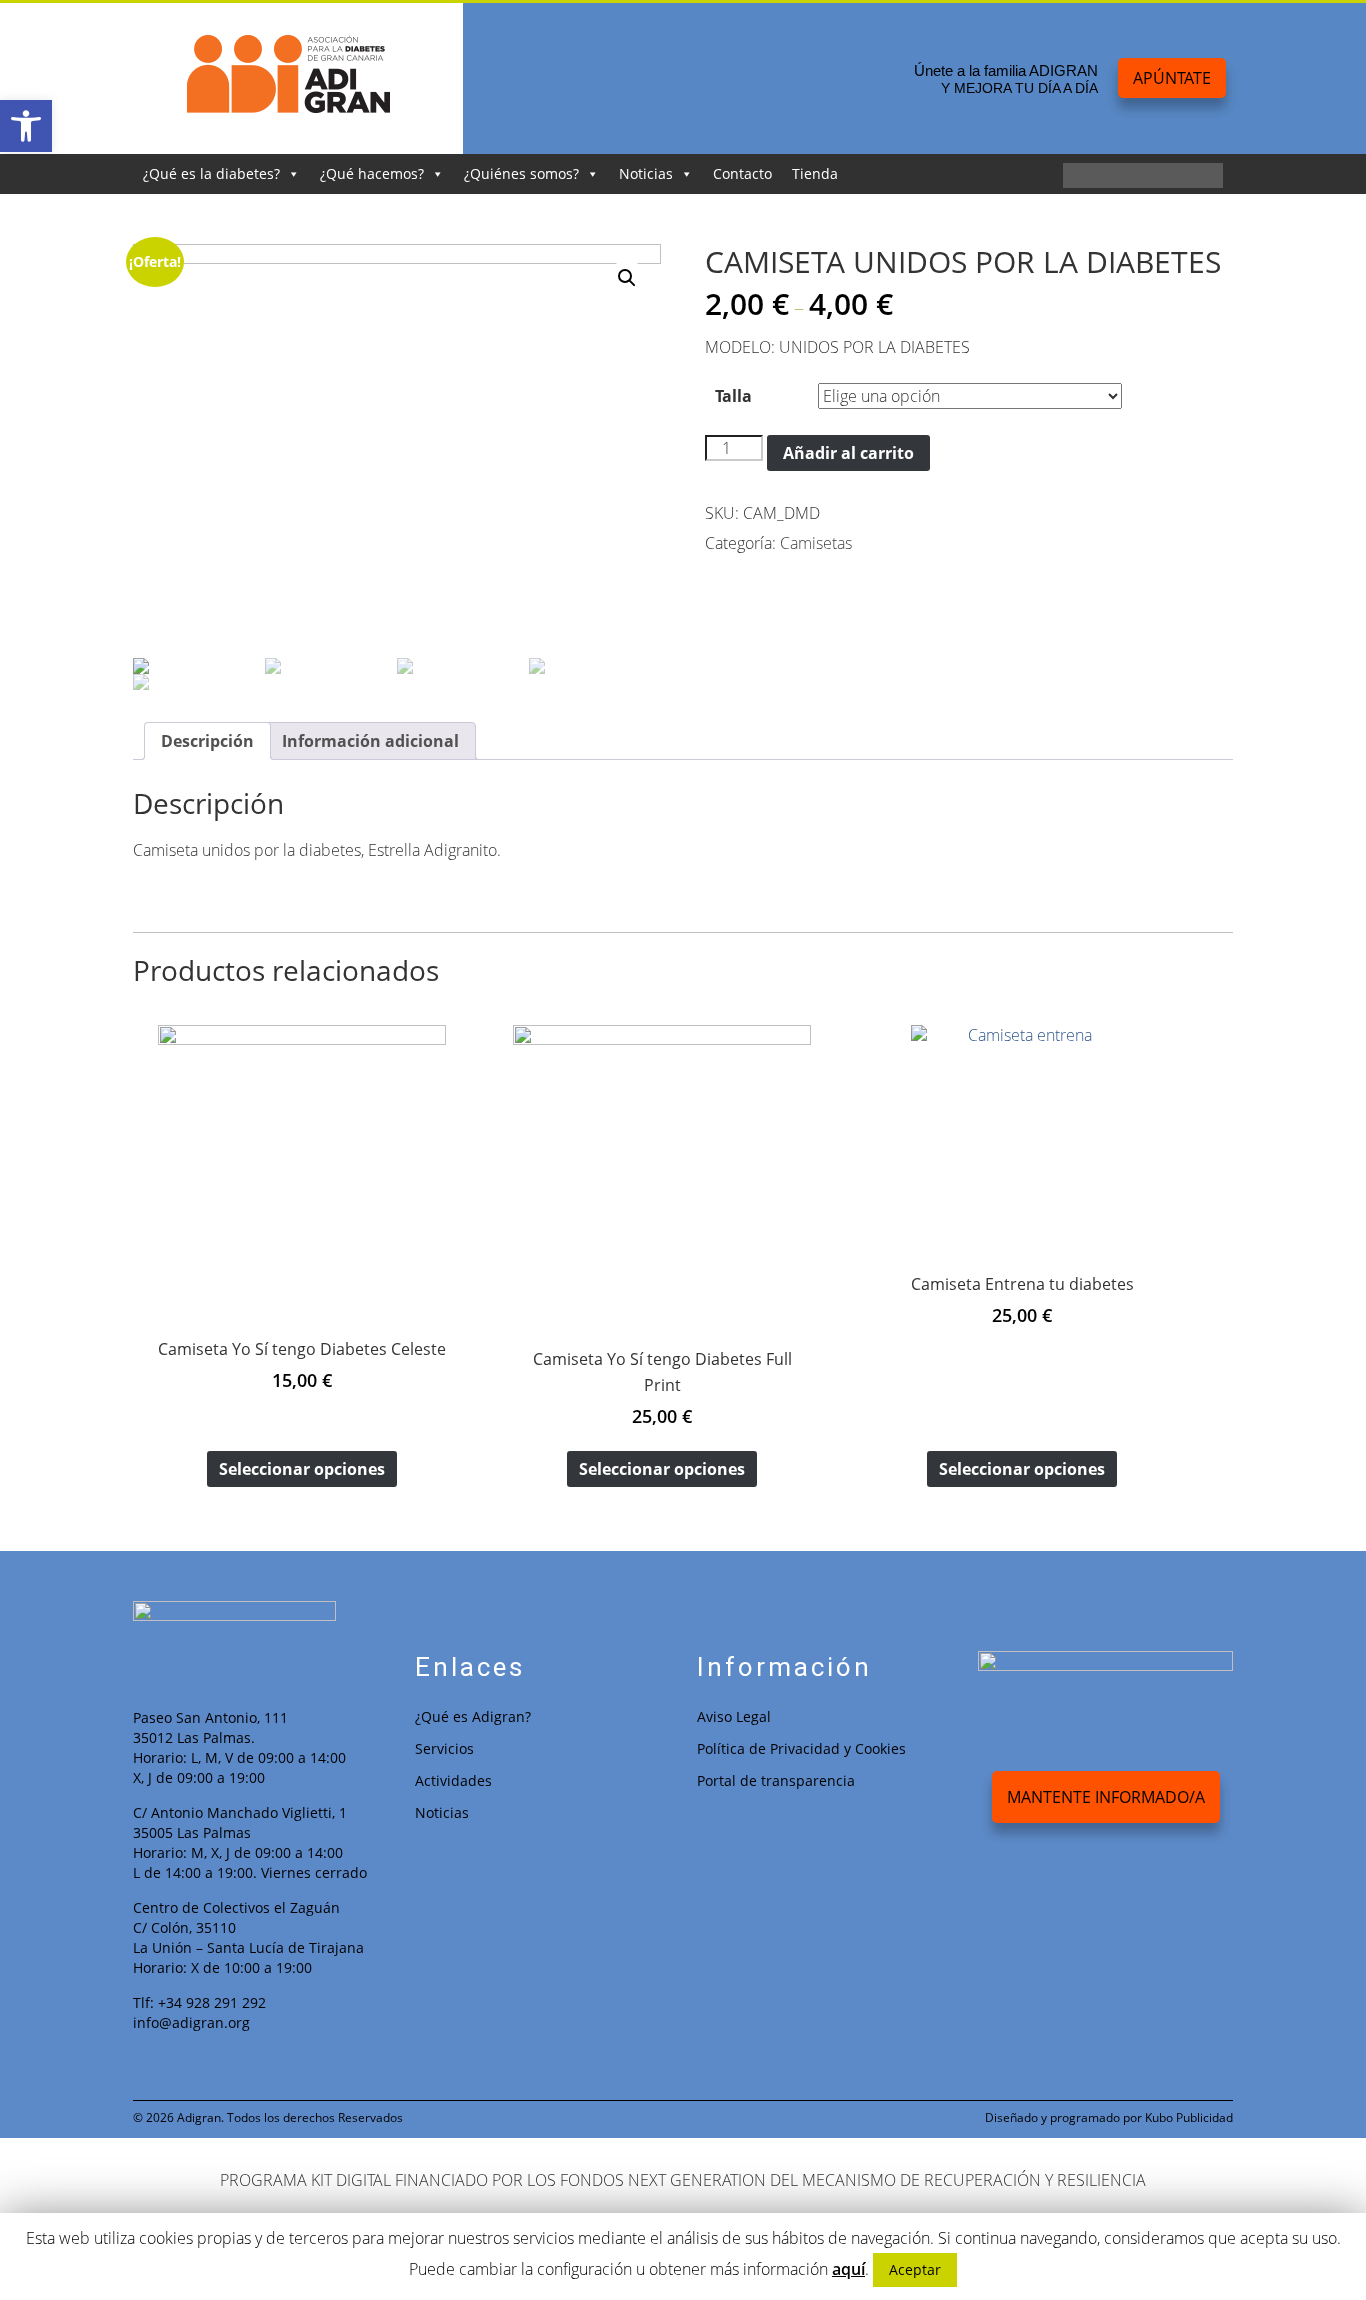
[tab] (207, 741)
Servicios (444, 1748)
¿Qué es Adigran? (473, 1716)
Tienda (815, 173)
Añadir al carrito (848, 453)
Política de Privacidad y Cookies (801, 1748)
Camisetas (816, 543)
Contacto (742, 173)
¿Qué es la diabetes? (211, 173)
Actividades (453, 1780)
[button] (26, 126)
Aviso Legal (734, 1716)
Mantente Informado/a (1106, 1797)
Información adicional (370, 741)
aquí (848, 2269)
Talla (733, 396)
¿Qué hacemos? (372, 173)
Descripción (207, 741)
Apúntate (1172, 78)
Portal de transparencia (776, 1780)
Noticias (646, 173)
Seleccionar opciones (302, 1469)
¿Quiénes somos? (521, 173)
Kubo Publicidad (1189, 2117)
